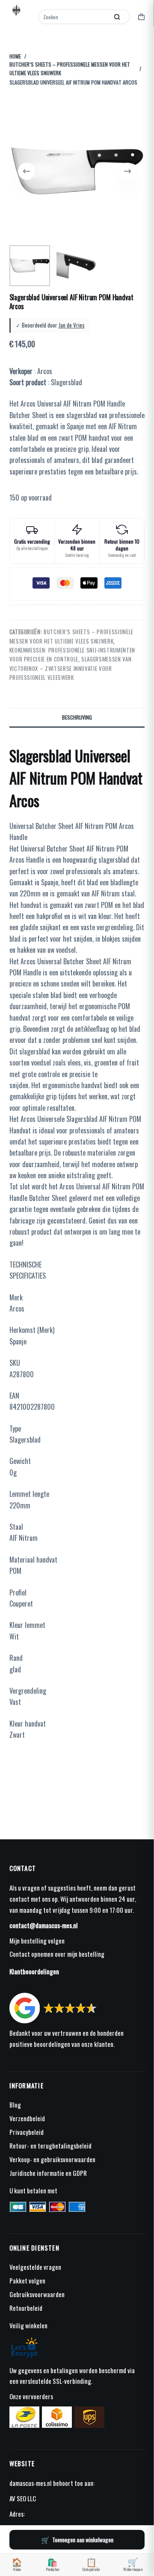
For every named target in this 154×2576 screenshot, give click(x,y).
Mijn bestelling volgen (37, 1941)
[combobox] (74, 17)
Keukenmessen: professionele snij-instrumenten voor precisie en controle (72, 654)
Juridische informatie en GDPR (48, 2173)
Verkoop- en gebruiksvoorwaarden (52, 2159)
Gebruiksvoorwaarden (37, 2294)
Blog (15, 2105)
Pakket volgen (27, 2280)
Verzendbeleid (27, 2118)
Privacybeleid (27, 2132)
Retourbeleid (26, 2308)
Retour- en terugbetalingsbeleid (50, 2146)
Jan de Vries (72, 325)
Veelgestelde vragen (35, 2267)
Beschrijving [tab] (77, 717)
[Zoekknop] (117, 17)
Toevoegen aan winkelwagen (83, 2539)
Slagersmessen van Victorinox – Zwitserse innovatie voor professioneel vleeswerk (71, 668)
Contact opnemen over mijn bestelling (57, 1954)
